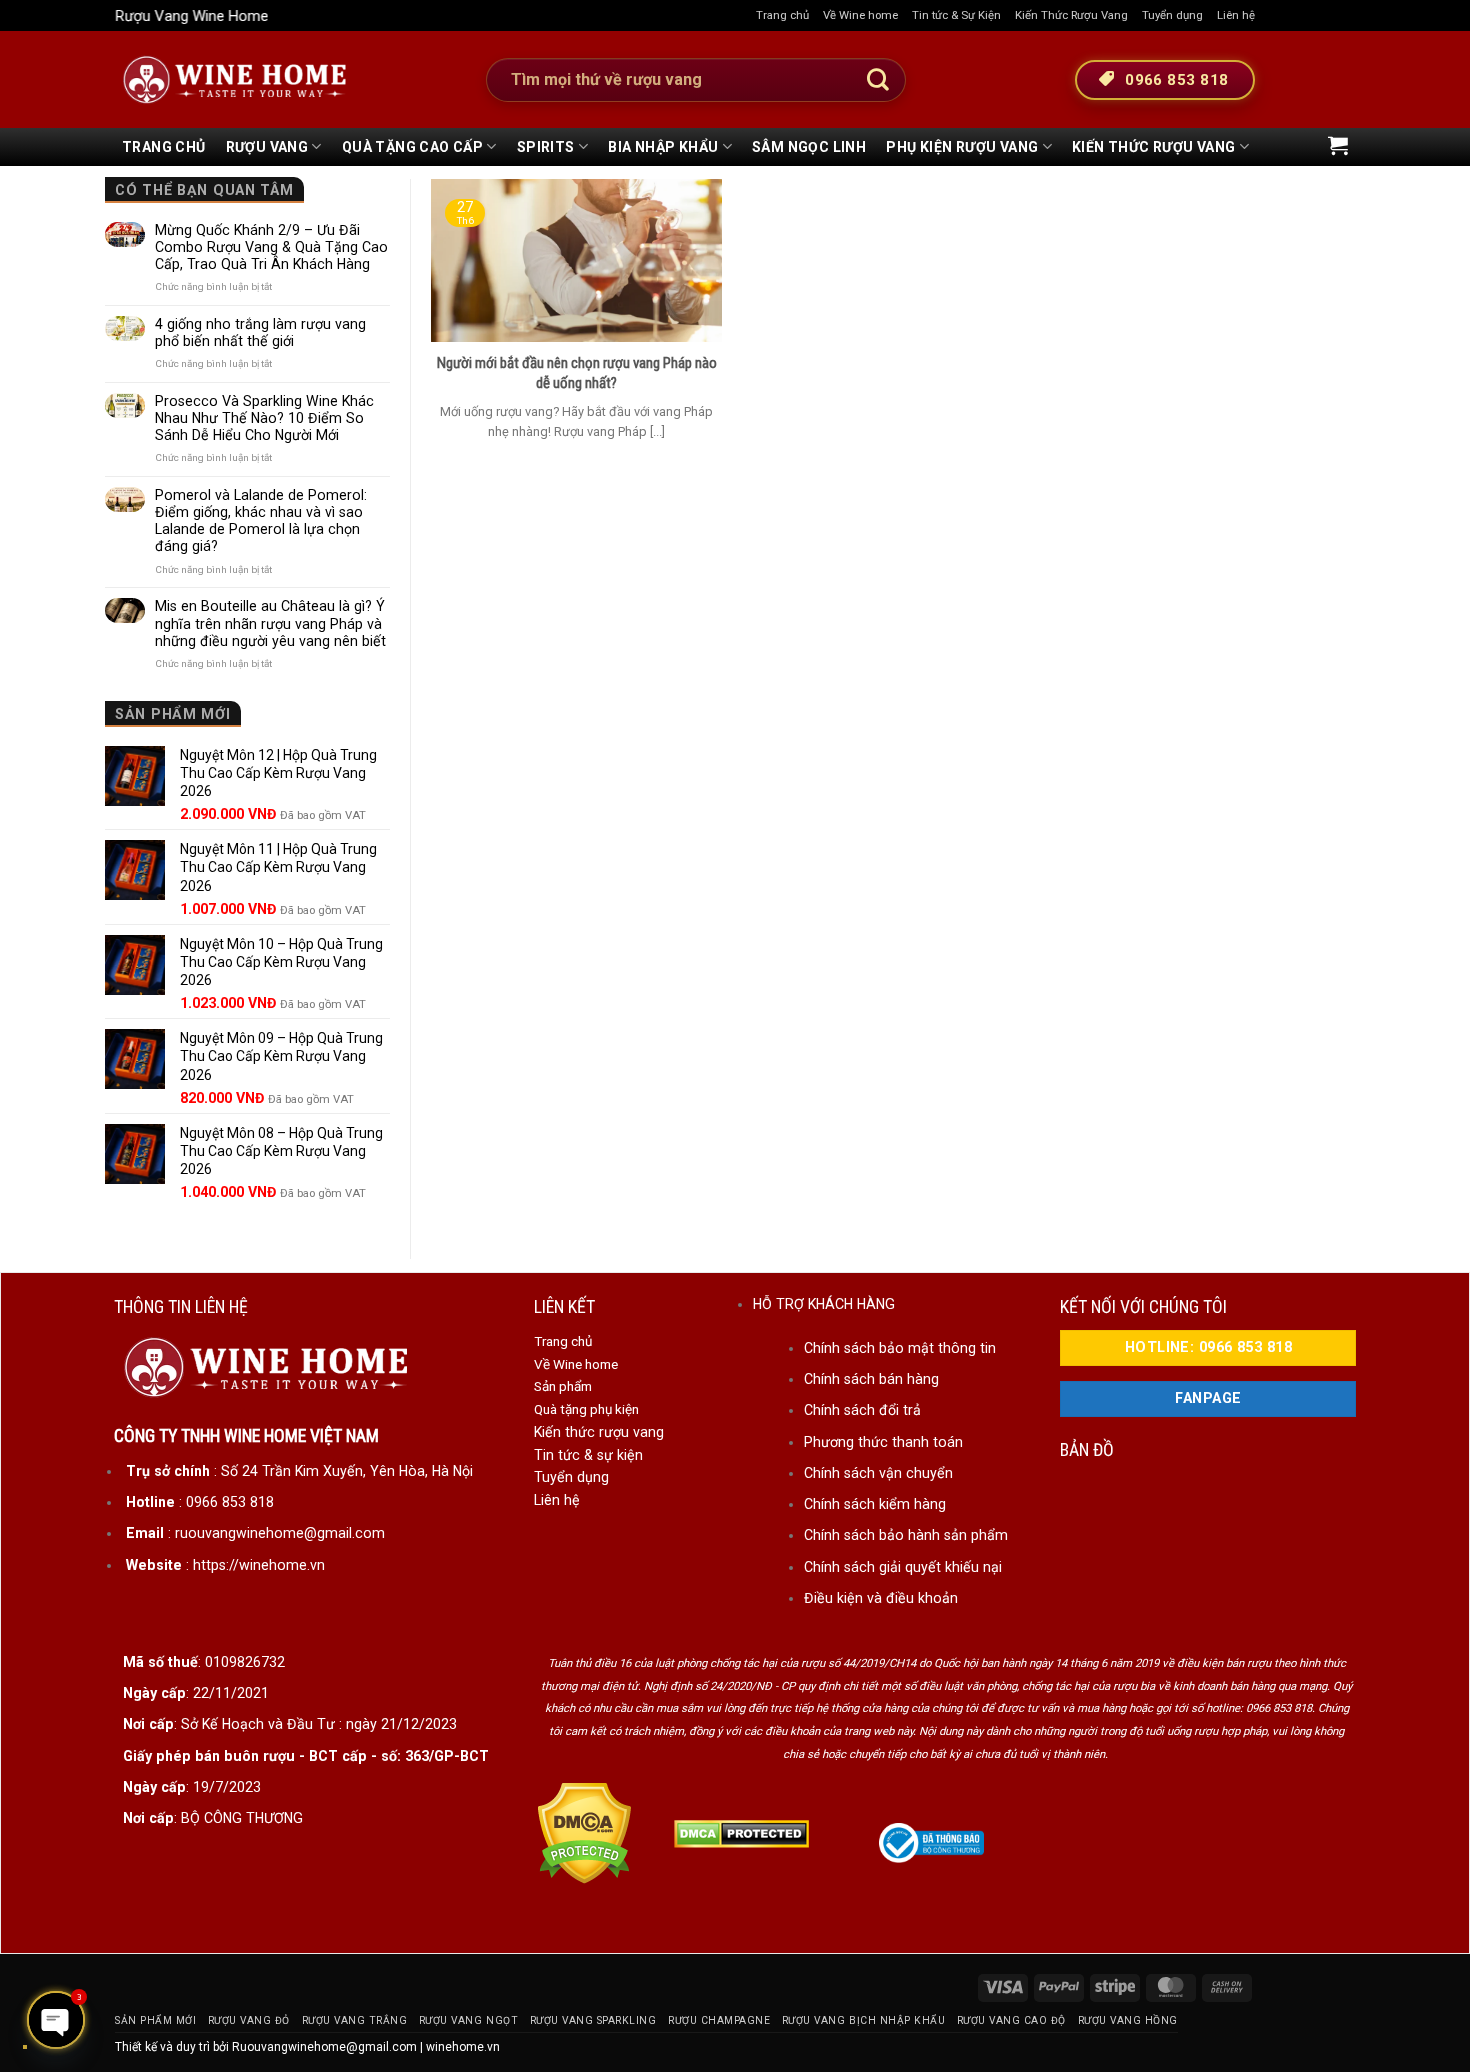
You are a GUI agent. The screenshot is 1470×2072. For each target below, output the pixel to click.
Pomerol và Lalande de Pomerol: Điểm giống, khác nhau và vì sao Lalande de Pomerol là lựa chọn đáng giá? (261, 520)
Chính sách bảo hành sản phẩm (906, 1535)
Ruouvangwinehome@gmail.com (324, 2047)
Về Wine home (860, 15)
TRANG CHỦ (164, 147)
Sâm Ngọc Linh (809, 147)
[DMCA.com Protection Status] (584, 1832)
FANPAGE (1208, 1398)
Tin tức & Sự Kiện (956, 15)
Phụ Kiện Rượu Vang (962, 147)
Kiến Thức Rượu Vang (1071, 15)
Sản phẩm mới (155, 2020)
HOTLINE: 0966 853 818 (1208, 1347)
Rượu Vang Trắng (355, 2020)
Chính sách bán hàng (871, 1379)
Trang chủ (782, 15)
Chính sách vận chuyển (878, 1473)
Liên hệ (1236, 15)
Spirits (546, 147)
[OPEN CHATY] (56, 2020)
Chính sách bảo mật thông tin (900, 1348)
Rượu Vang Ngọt (468, 2020)
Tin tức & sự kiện (588, 1455)
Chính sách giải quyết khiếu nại (903, 1567)
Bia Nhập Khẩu (663, 147)
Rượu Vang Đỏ (249, 2020)
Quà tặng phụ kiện (586, 1409)
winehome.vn (463, 2047)
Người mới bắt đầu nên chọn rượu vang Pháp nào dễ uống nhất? (577, 373)
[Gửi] (878, 80)
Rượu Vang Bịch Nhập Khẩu (863, 2020)
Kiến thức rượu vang (599, 1432)
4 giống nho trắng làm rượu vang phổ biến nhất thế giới (260, 332)
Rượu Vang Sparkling (593, 2020)
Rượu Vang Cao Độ (1011, 2020)
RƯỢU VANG (267, 147)
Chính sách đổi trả (862, 1410)
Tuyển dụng (1172, 15)
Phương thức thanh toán (883, 1442)
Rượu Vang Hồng (1128, 2020)
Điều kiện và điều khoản (881, 1598)
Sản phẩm (563, 1386)
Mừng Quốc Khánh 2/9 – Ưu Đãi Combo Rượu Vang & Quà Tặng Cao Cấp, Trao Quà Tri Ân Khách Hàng (271, 247)
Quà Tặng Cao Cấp (412, 147)
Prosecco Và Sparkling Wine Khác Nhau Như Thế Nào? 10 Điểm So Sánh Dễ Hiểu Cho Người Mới (264, 418)
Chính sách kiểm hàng (875, 1504)
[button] (1338, 145)
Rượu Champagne (719, 2020)
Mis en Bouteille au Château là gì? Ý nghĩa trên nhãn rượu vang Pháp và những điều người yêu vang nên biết (270, 623)
